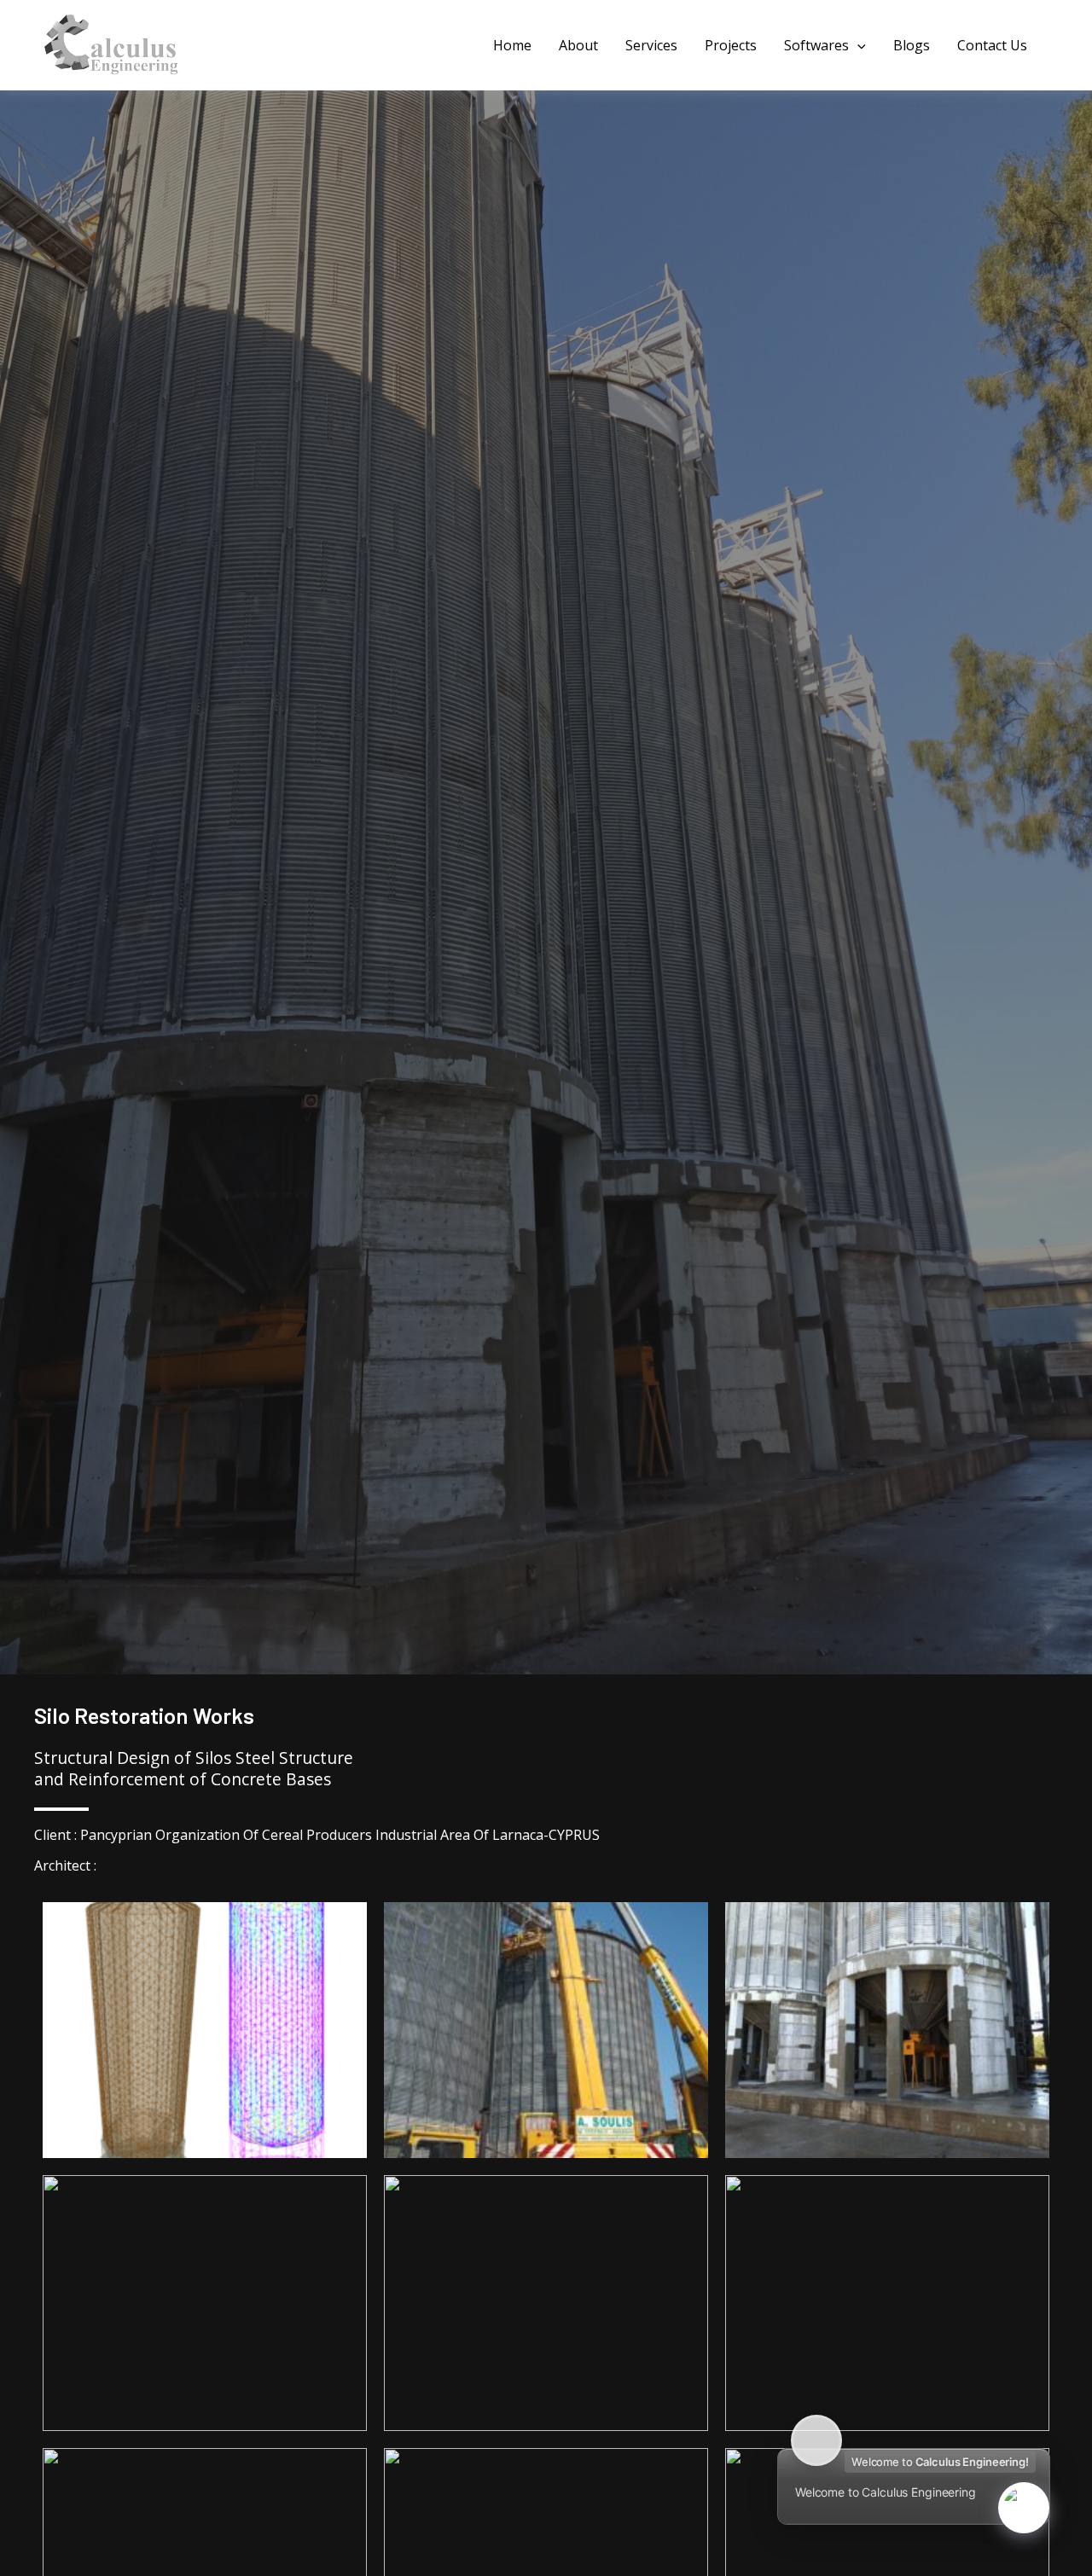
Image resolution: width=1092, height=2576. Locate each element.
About (578, 45)
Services (651, 45)
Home (512, 45)
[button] (857, 45)
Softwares (816, 45)
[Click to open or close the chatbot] (1024, 2508)
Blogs (912, 45)
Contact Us (992, 45)
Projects (731, 45)
